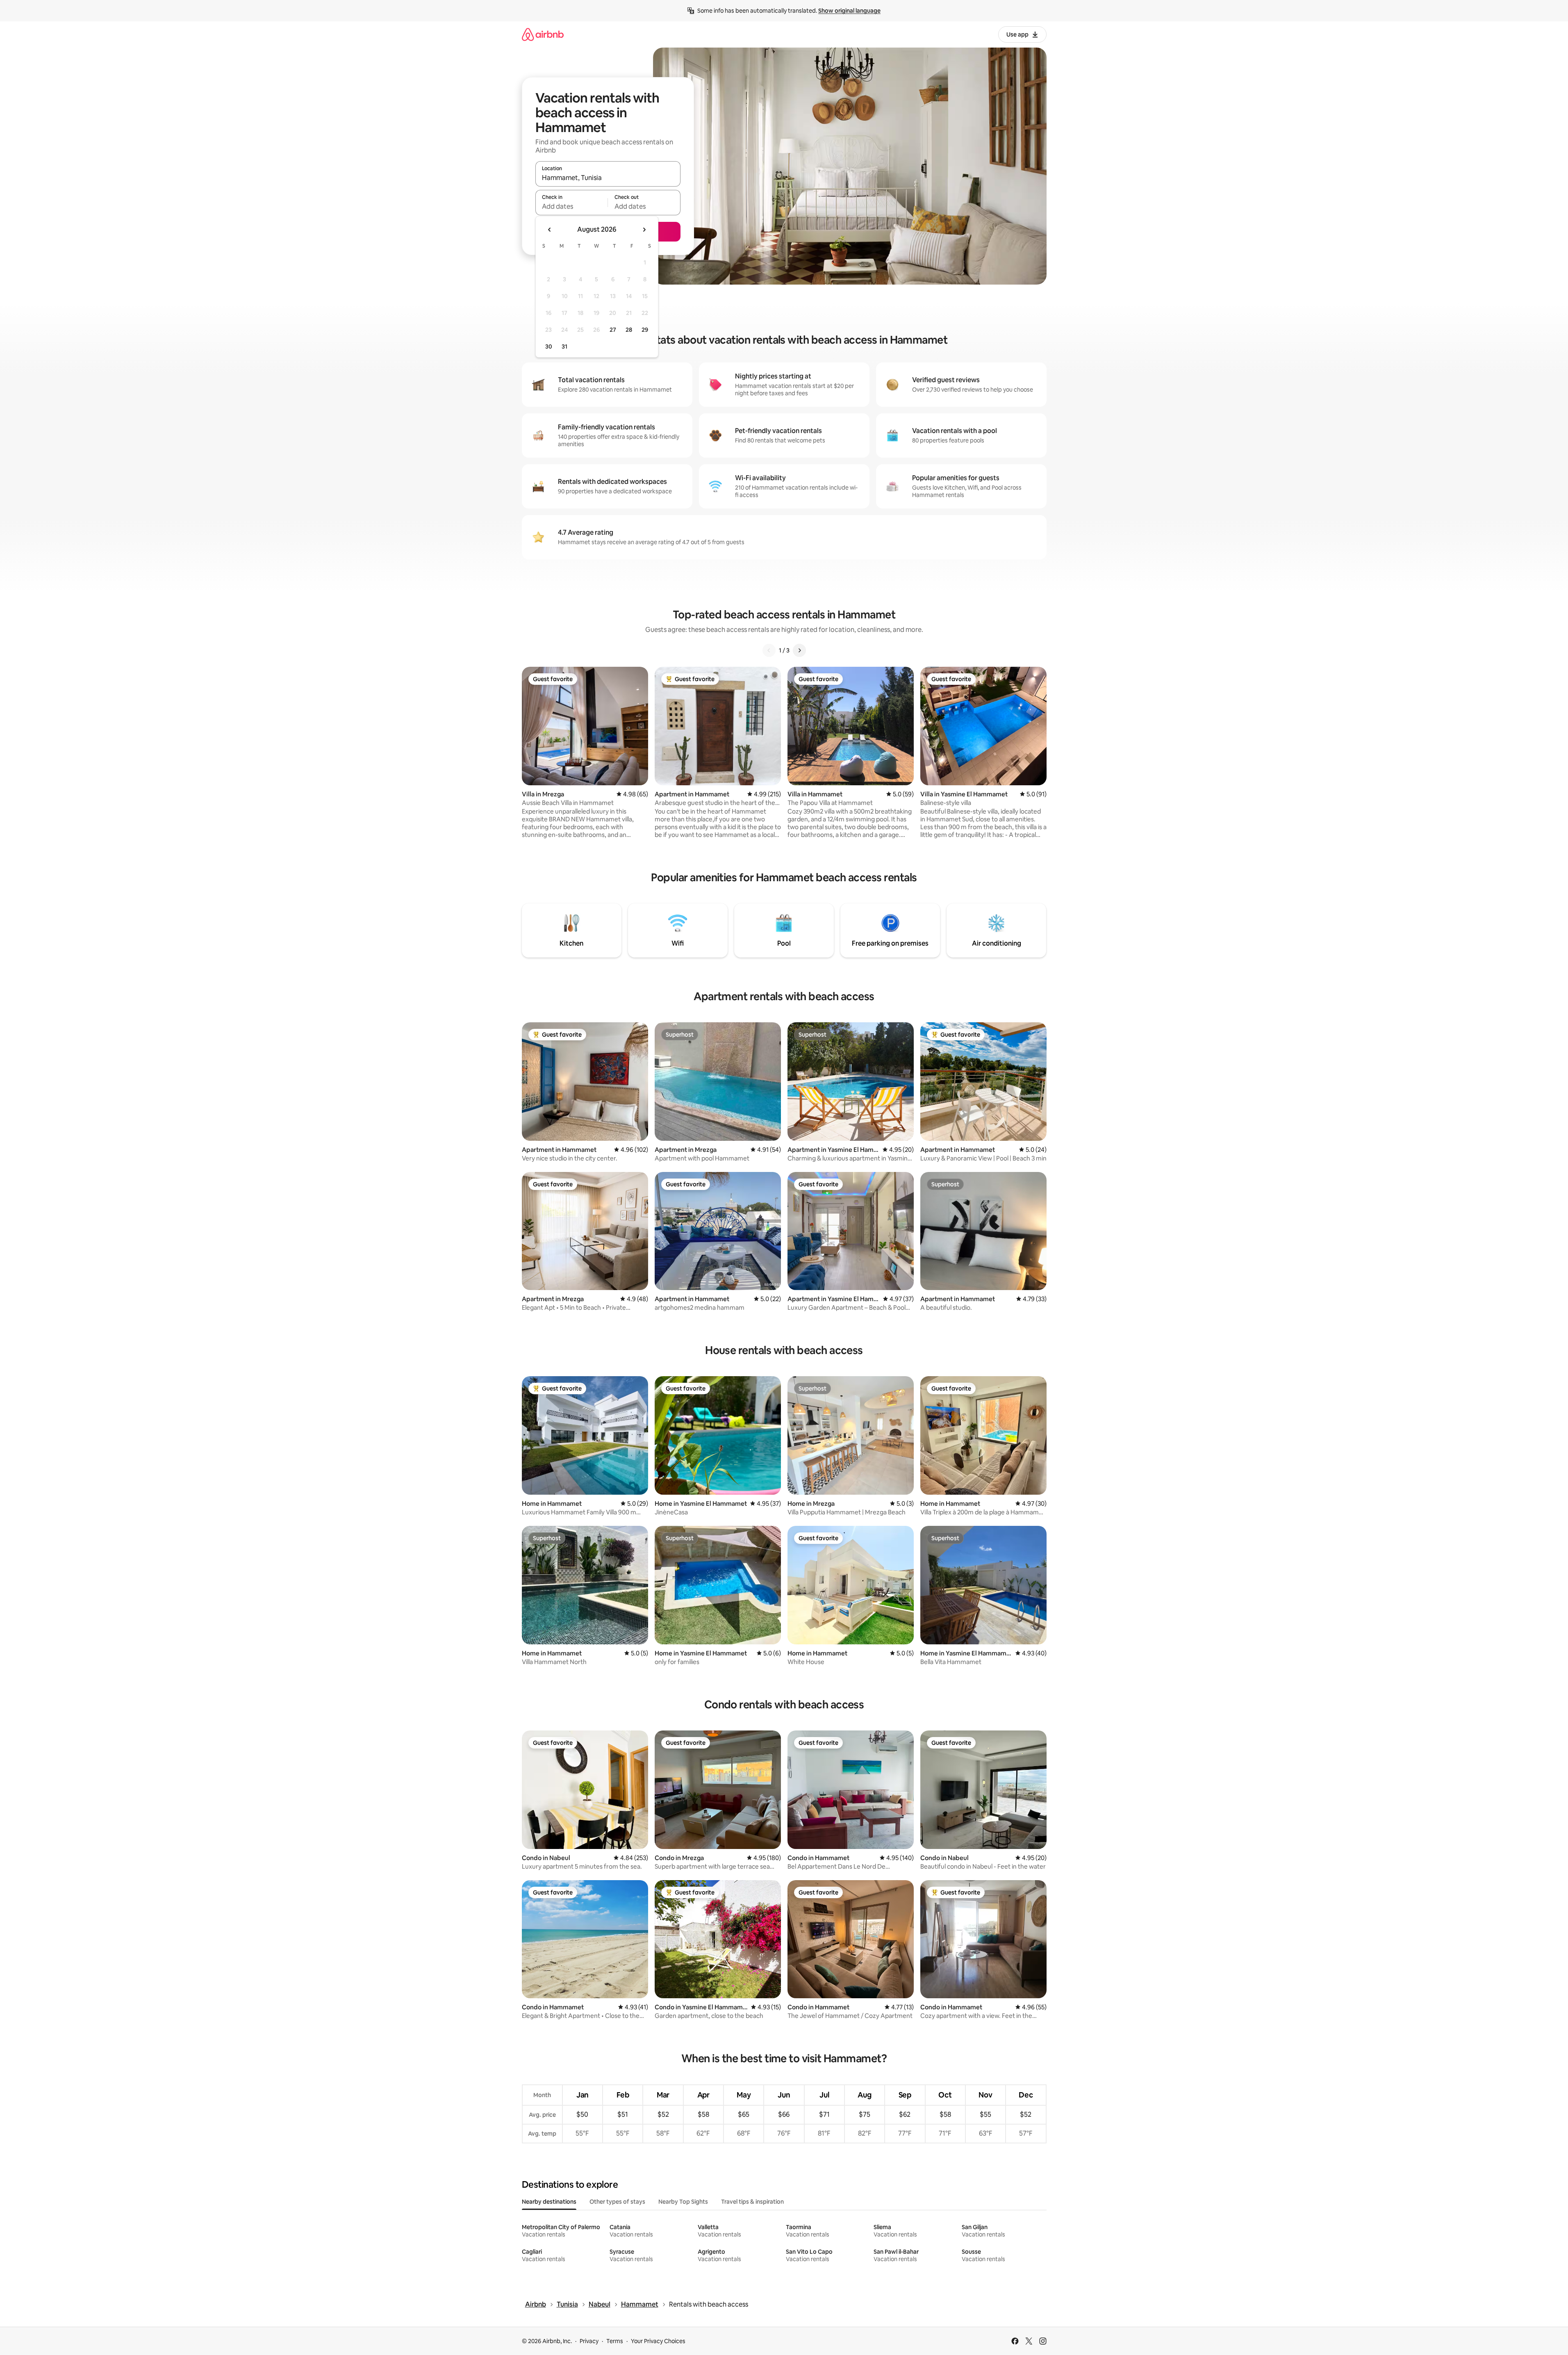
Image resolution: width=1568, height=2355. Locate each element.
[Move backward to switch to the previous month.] (550, 230)
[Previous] (769, 650)
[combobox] (608, 178)
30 (549, 347)
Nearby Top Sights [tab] (683, 2202)
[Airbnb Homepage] (543, 34)
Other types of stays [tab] (617, 2202)
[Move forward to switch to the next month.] (644, 230)
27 (613, 330)
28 (629, 330)
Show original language (849, 11)
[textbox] (572, 206)
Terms (615, 2341)
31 (564, 347)
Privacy (589, 2341)
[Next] (799, 650)
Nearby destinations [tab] (549, 2202)
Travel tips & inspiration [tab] (752, 2202)
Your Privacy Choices (658, 2341)
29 (645, 330)
